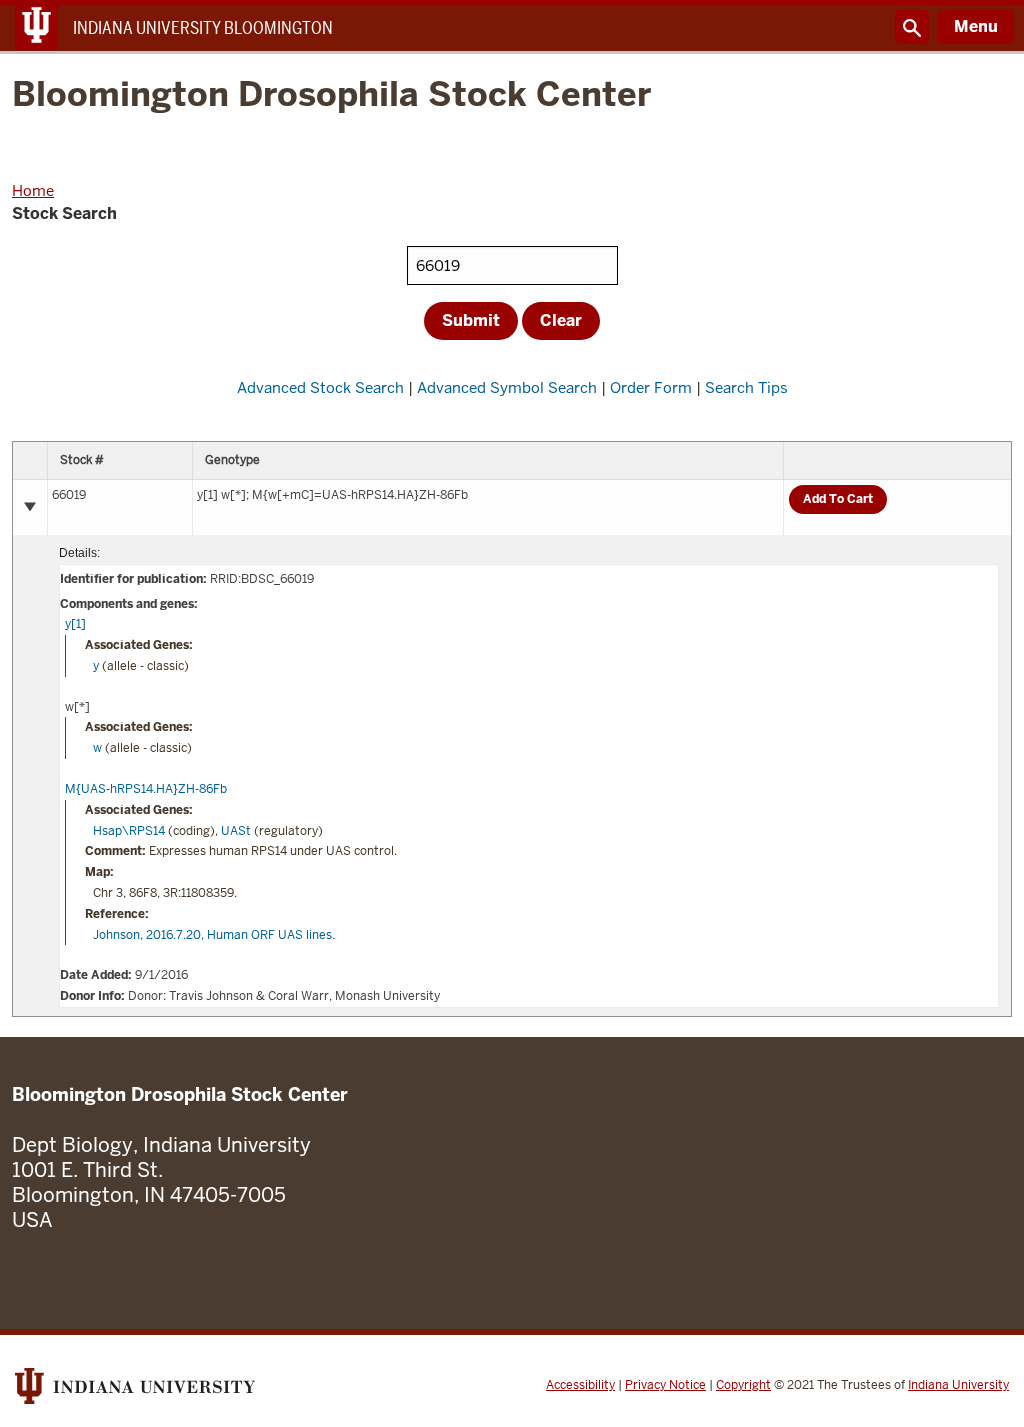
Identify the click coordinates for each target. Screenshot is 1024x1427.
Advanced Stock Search (320, 387)
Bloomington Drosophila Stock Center (331, 95)
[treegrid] (512, 729)
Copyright (743, 1385)
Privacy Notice (665, 1385)
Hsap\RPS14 (129, 831)
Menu (976, 26)
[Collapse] (30, 507)
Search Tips (746, 387)
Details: (79, 553)
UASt (236, 831)
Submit (471, 320)
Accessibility (580, 1385)
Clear (561, 320)
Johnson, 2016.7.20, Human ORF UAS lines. (214, 935)
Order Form (651, 387)
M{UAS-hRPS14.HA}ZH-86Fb (146, 789)
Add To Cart (838, 499)
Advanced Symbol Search (507, 387)
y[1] (75, 624)
